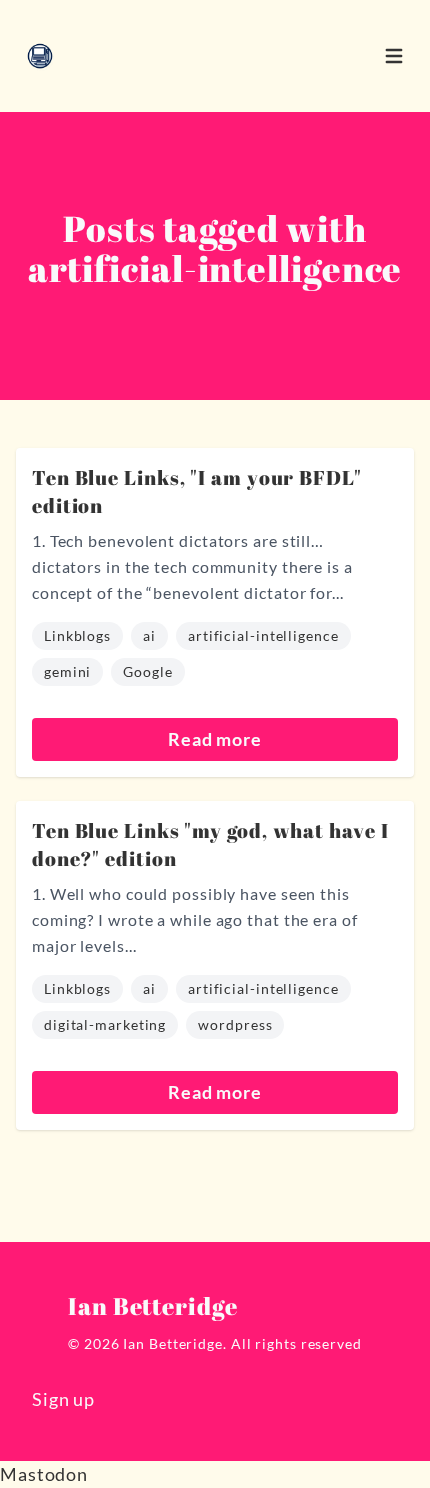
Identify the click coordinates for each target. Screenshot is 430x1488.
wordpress (235, 1024)
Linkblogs (77, 635)
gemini (67, 671)
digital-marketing (105, 1024)
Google (147, 671)
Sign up (63, 1399)
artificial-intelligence (263, 635)
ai (149, 635)
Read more (215, 739)
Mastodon (44, 1474)
